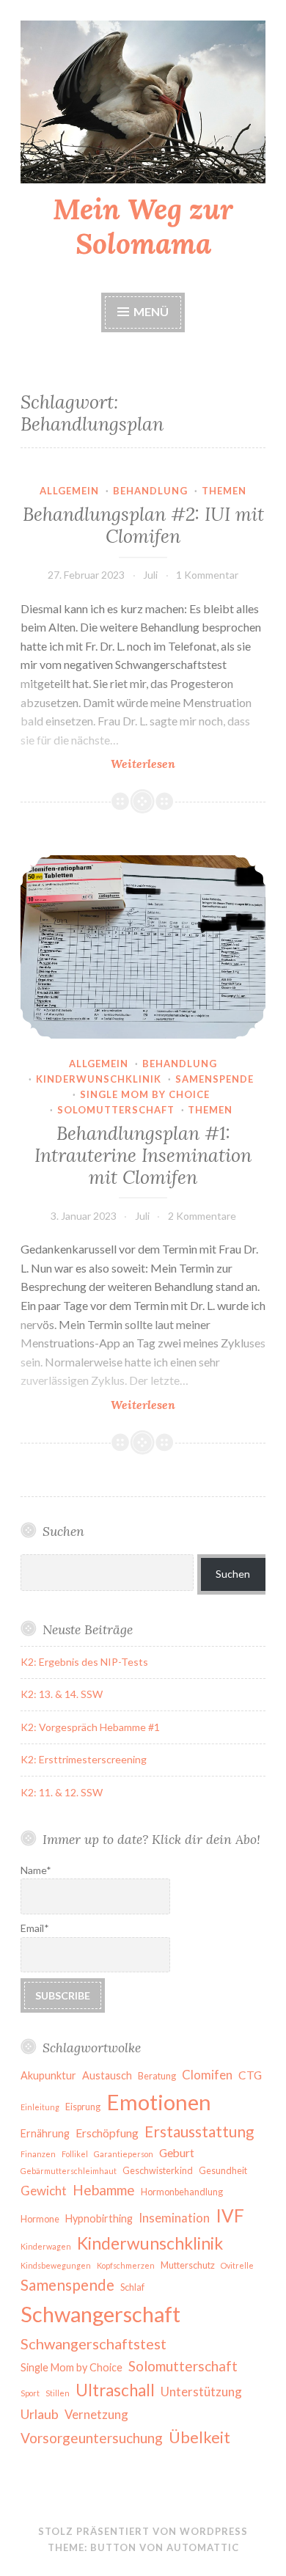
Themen (224, 491)
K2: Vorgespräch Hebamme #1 (90, 1727)
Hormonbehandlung (182, 2192)
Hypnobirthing (99, 2218)
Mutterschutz (188, 2265)
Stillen (58, 2393)
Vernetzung (96, 2414)
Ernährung (45, 2133)
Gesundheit (223, 2171)
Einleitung (40, 2107)
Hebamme (104, 2190)
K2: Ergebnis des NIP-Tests (84, 1662)
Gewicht (44, 2191)
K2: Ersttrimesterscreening (84, 1759)
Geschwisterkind (158, 2171)
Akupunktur (48, 2075)
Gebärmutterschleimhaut (69, 2171)
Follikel (75, 2154)
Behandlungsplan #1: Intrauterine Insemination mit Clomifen (143, 1155)
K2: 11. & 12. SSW (62, 1792)
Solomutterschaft (116, 1110)
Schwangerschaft (100, 2314)
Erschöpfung (107, 2133)
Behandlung (150, 491)
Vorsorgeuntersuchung (92, 2438)
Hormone (40, 2219)
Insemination (174, 2218)
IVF (230, 2215)
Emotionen (159, 2102)
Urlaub (40, 2414)
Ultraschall (115, 2390)
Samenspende (214, 1079)
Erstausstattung (199, 2132)
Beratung (157, 2076)
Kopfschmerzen (126, 2265)
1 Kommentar (207, 575)
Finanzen (38, 2154)
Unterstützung (201, 2392)
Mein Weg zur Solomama (143, 226)
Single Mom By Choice (145, 1094)
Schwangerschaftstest (93, 2343)
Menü (151, 311)
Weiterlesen (188, 764)
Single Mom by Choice (71, 2367)
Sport (30, 2393)
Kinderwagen (46, 2246)
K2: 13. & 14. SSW (62, 1694)
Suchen (233, 1574)
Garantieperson (124, 2154)
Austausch (107, 2075)
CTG (250, 2075)
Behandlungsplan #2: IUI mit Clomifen (143, 525)
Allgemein (69, 491)
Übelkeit (199, 2437)
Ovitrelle (237, 2265)
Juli (150, 575)
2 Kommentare (202, 1216)
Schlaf (132, 2287)
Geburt (177, 2153)
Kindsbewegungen (56, 2265)
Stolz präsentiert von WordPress (143, 2531)
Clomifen (207, 2075)
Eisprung (83, 2107)
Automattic (203, 2547)
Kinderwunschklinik (99, 1079)
